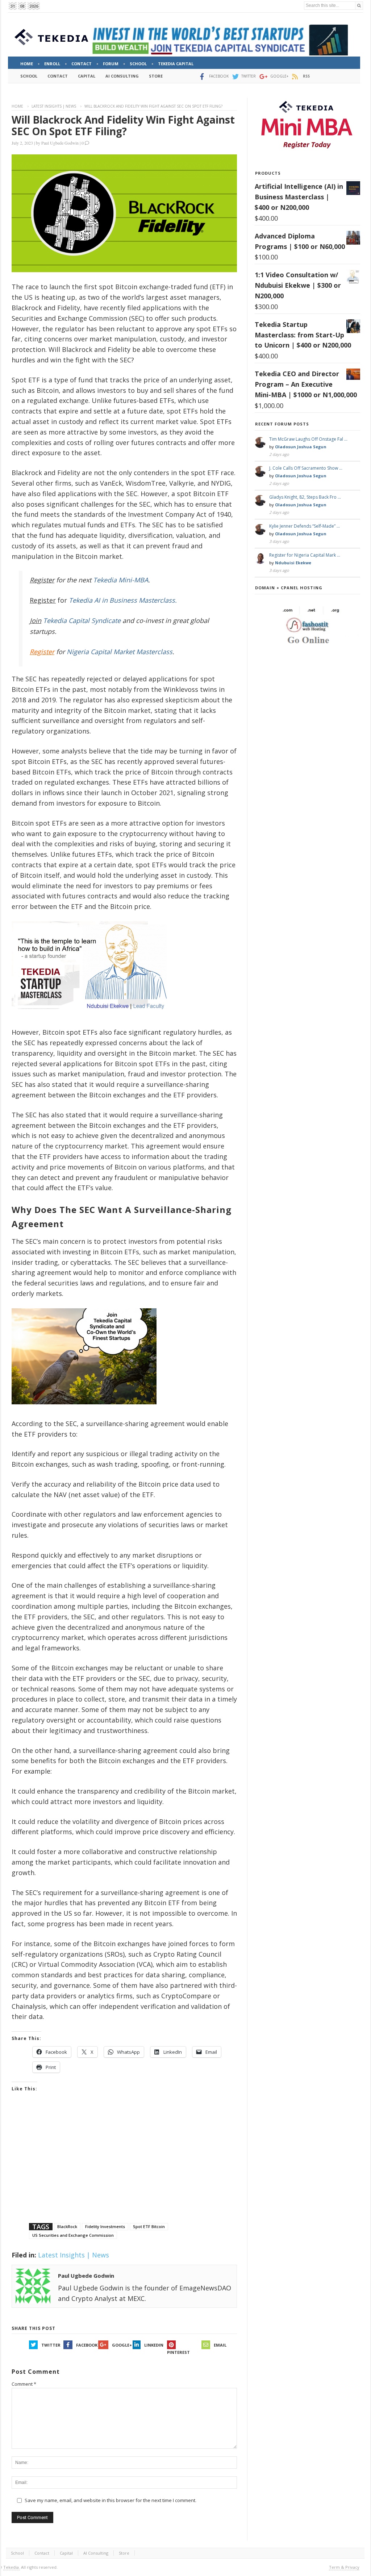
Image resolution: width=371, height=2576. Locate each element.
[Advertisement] (124, 2166)
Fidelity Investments (105, 2226)
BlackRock (67, 2226)
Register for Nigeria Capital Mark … (305, 555)
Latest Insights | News (54, 106)
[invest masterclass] (93, 1019)
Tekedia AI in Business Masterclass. (123, 600)
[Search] (359, 6)
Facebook (87, 2345)
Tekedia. (12, 2567)
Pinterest (178, 2352)
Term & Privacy (344, 2567)
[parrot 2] (84, 1410)
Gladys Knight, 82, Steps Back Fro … (305, 497)
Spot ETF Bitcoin (149, 2226)
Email (220, 2345)
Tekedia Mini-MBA (121, 580)
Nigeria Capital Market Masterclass (120, 652)
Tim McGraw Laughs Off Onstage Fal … (308, 439)
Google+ (122, 2345)
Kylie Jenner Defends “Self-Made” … (305, 526)
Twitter (51, 2345)
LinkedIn (154, 2345)
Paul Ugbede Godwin (60, 143)
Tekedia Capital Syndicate (81, 620)
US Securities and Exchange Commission (73, 2235)
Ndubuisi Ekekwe (293, 563)
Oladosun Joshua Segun (301, 447)
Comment (24, 2384)
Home (17, 106)
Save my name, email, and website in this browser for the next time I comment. (111, 2500)
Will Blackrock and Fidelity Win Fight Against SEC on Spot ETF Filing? (123, 125)
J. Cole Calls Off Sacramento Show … (306, 468)
